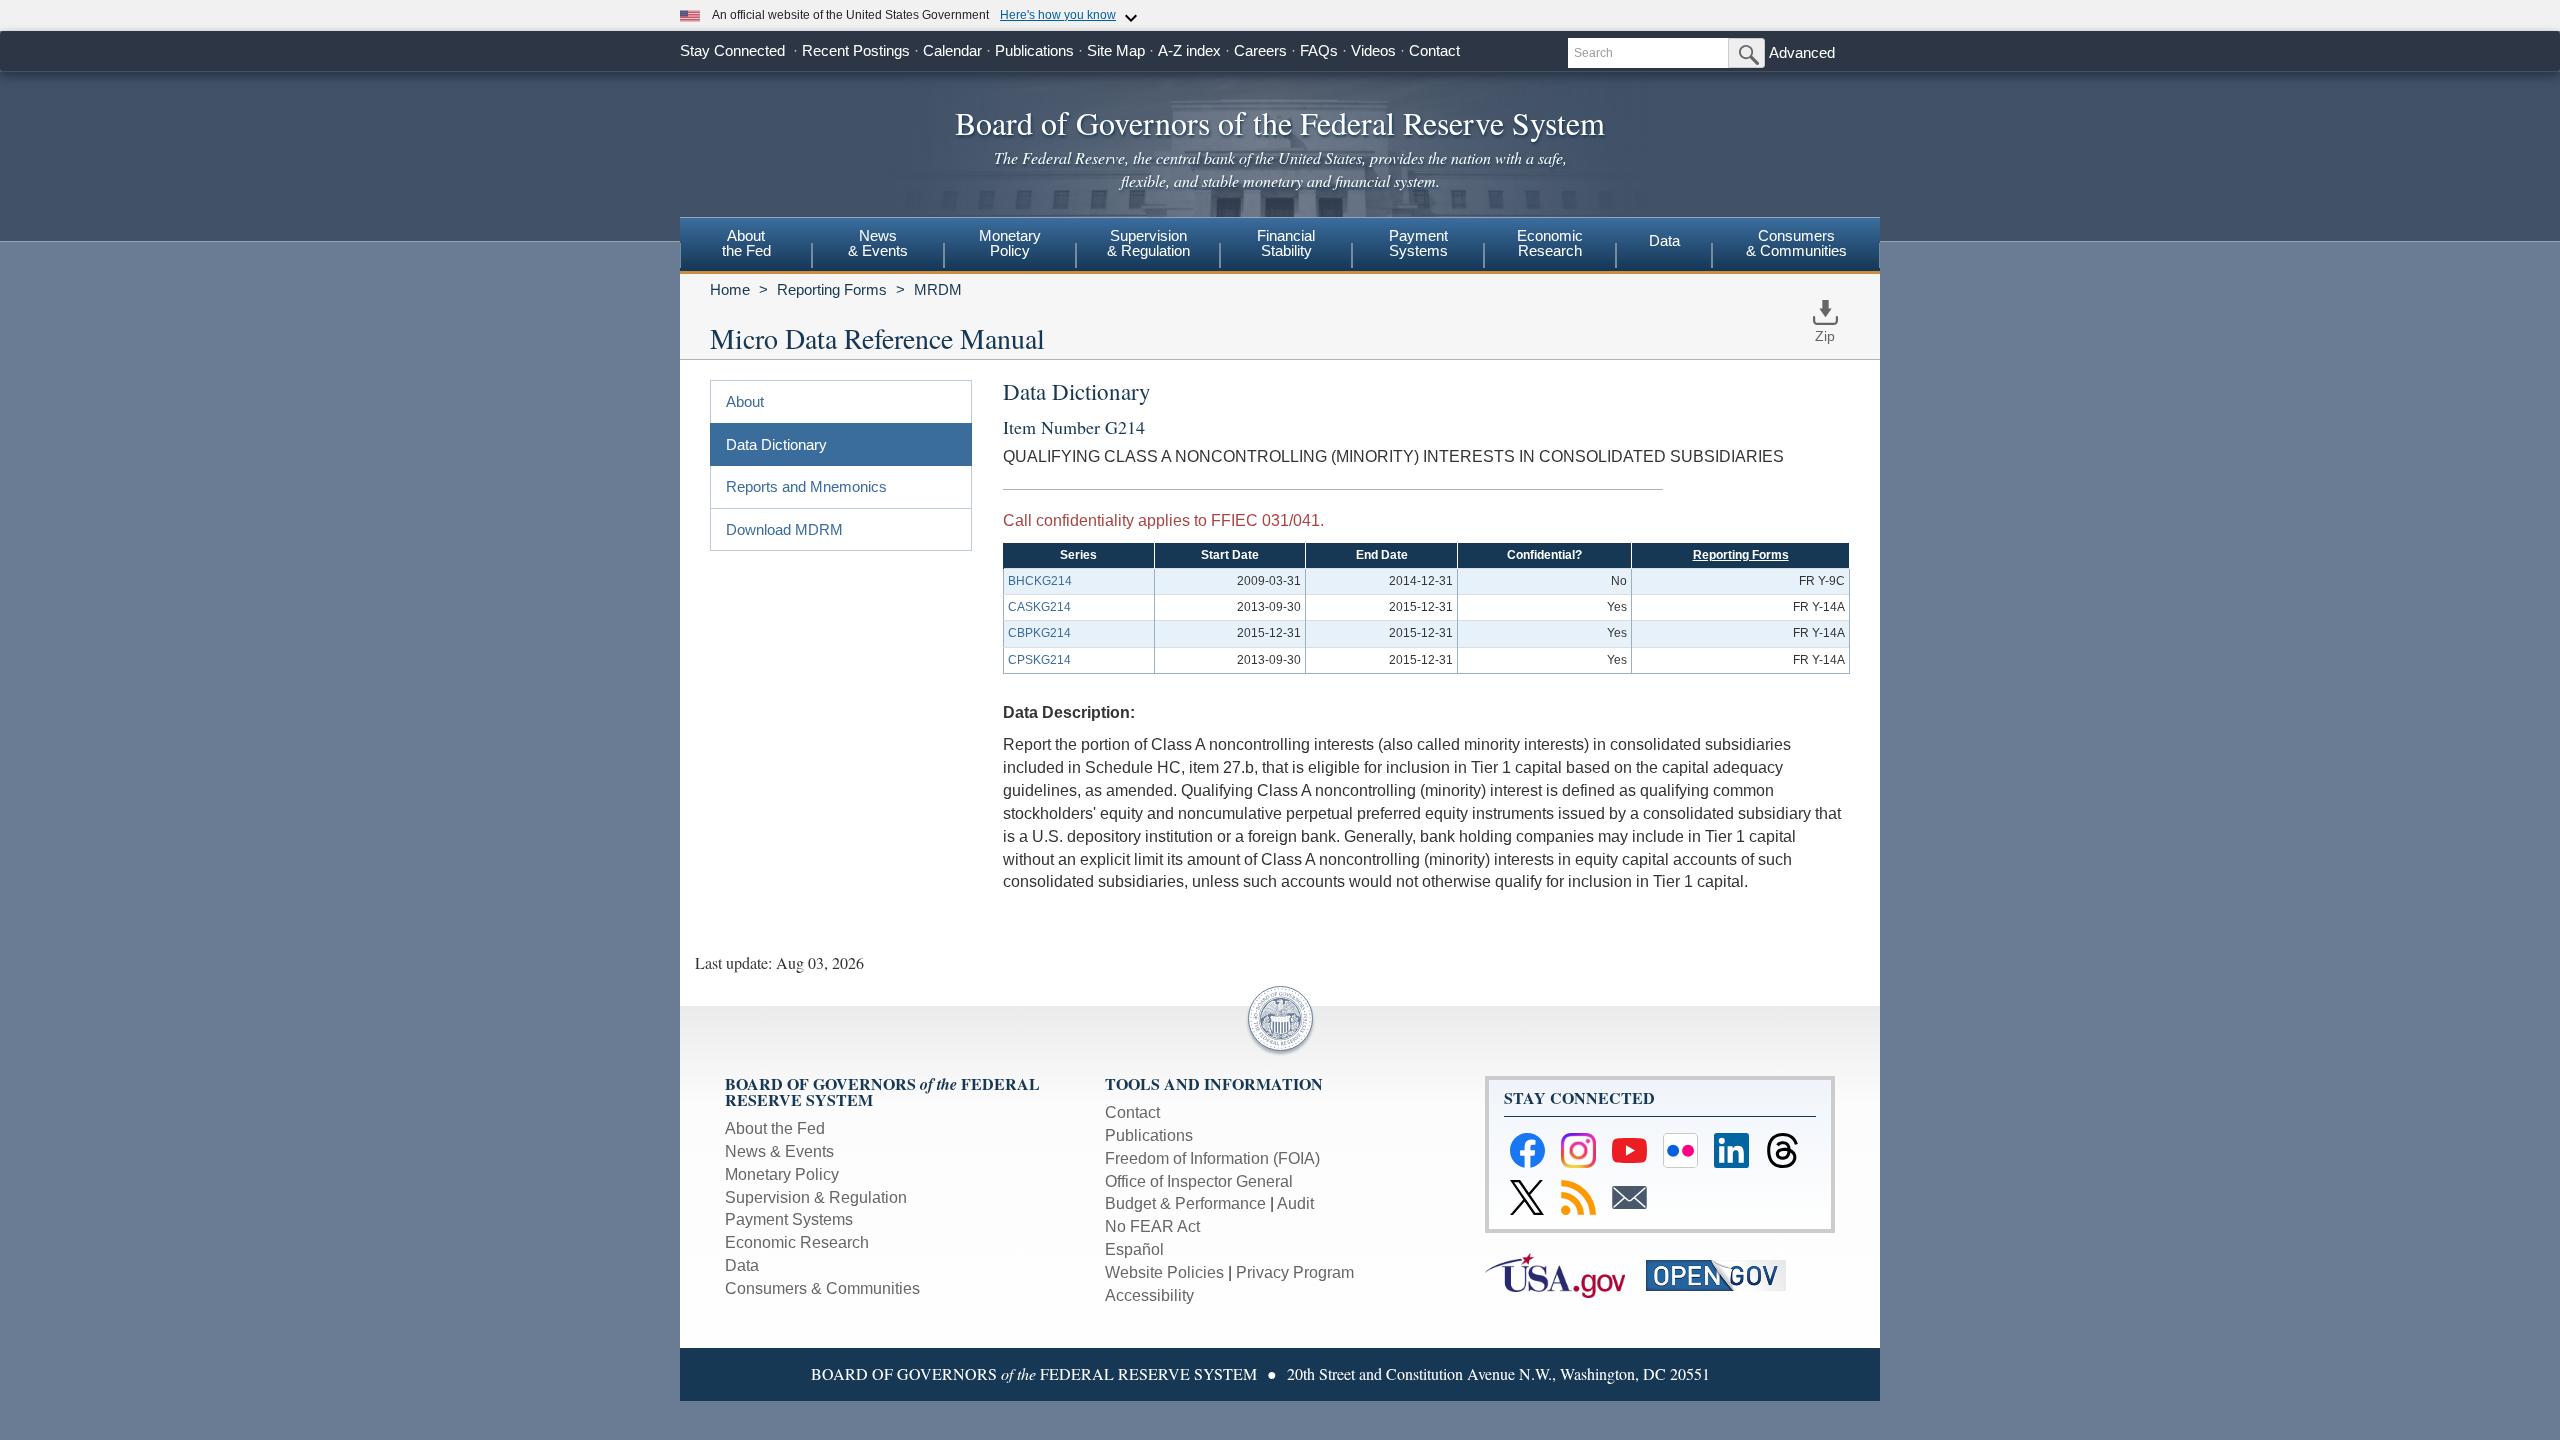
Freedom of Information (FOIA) (1212, 1158)
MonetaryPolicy (1010, 243)
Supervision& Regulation (1148, 243)
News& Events (878, 243)
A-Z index (1189, 50)
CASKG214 (1039, 607)
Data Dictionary (776, 444)
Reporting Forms (832, 289)
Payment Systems (789, 1219)
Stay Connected (732, 50)
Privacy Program (1295, 1272)
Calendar (952, 50)
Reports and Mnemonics (806, 486)
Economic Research (797, 1242)
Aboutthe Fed (746, 243)
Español (1134, 1249)
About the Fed (775, 1128)
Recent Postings (856, 50)
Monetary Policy (782, 1174)
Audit (1295, 1203)
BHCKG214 (1040, 581)
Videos (1373, 50)
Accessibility (1149, 1295)
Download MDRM (784, 529)
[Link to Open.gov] (1724, 1274)
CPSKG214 (1039, 660)
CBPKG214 (1039, 633)
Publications (1034, 50)
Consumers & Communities (1796, 243)
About (745, 401)
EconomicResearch (1550, 243)
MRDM (938, 289)
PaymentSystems (1418, 243)
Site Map (1116, 50)
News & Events (779, 1151)
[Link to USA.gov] (1565, 1274)
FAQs (1319, 50)
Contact (1434, 50)
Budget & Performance (1185, 1203)
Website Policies (1164, 1272)
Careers (1260, 50)
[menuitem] (746, 246)
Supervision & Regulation (816, 1197)
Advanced (1802, 52)
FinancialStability (1286, 243)
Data (1664, 240)
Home (730, 289)
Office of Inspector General (1199, 1181)
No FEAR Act (1152, 1226)
